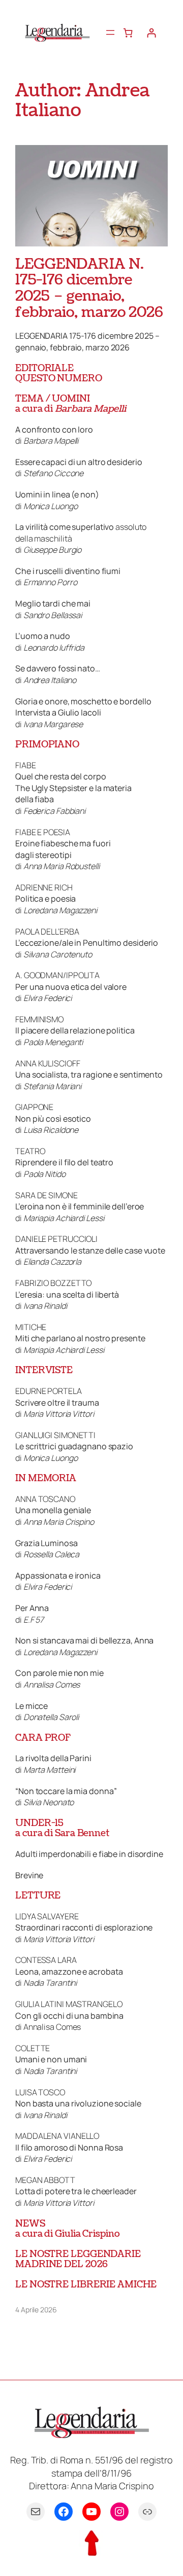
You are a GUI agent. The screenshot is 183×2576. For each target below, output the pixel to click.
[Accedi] (151, 33)
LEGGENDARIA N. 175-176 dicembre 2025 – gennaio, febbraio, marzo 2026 (89, 289)
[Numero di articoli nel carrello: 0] (128, 33)
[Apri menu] (110, 32)
